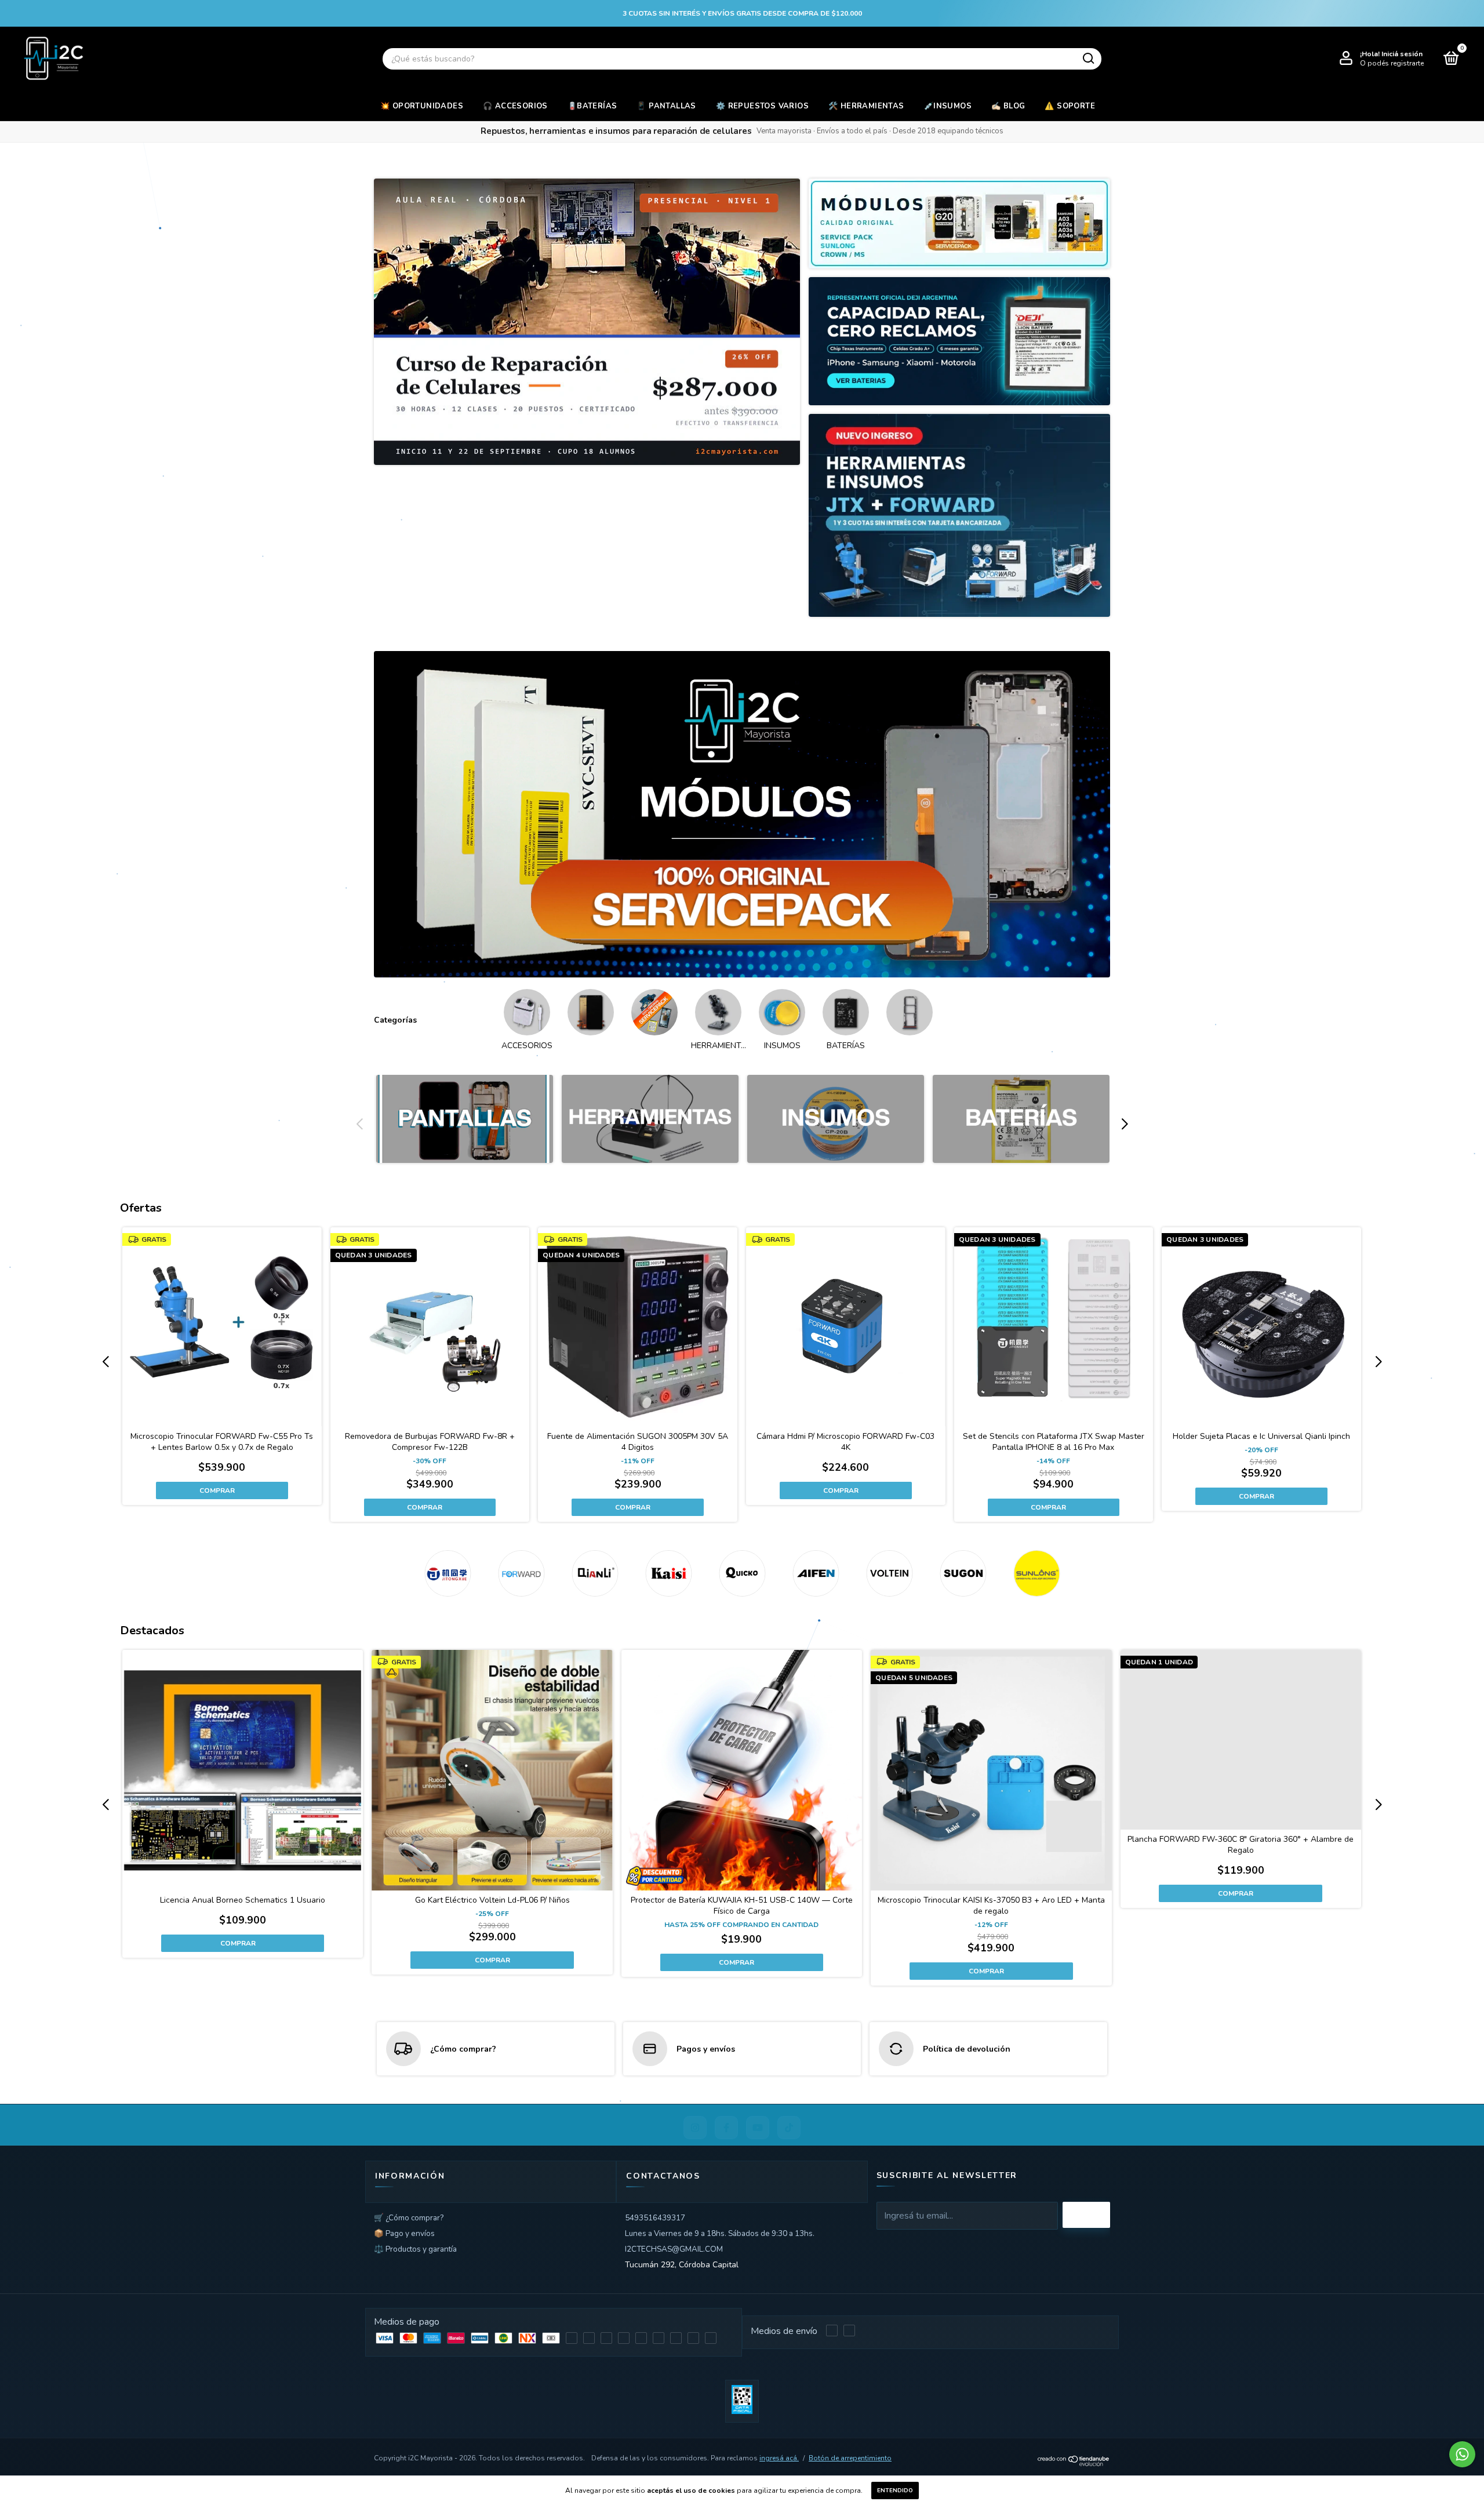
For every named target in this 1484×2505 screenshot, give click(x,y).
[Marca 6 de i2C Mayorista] (816, 1573)
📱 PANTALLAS (666, 106)
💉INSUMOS (948, 106)
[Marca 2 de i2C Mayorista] (521, 1573)
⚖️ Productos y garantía (415, 2249)
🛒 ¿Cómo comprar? (409, 2218)
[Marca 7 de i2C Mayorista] (890, 1573)
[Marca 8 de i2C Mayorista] (963, 1573)
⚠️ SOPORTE (1070, 106)
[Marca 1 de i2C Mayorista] (448, 1573)
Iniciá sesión (1402, 54)
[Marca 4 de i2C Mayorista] (669, 1573)
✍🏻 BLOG (1008, 106)
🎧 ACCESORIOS (515, 106)
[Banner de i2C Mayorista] (587, 322)
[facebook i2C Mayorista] (726, 2128)
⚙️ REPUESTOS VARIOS (762, 106)
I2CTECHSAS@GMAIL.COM (674, 2249)
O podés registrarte (1392, 63)
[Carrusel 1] (742, 814)
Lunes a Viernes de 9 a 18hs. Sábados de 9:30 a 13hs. (720, 2233)
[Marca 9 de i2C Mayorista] (1037, 1573)
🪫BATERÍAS (592, 106)
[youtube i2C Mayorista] (758, 2128)
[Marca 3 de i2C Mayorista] (595, 1573)
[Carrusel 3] (836, 1119)
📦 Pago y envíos (404, 2233)
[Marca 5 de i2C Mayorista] (742, 1573)
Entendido (895, 2491)
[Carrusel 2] (650, 1119)
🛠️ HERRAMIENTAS (866, 106)
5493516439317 (655, 2218)
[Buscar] (1088, 59)
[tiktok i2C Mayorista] (789, 2128)
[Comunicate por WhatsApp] (1462, 2454)
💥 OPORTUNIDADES (422, 106)
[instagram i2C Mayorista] (695, 2128)
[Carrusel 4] (1021, 1119)
